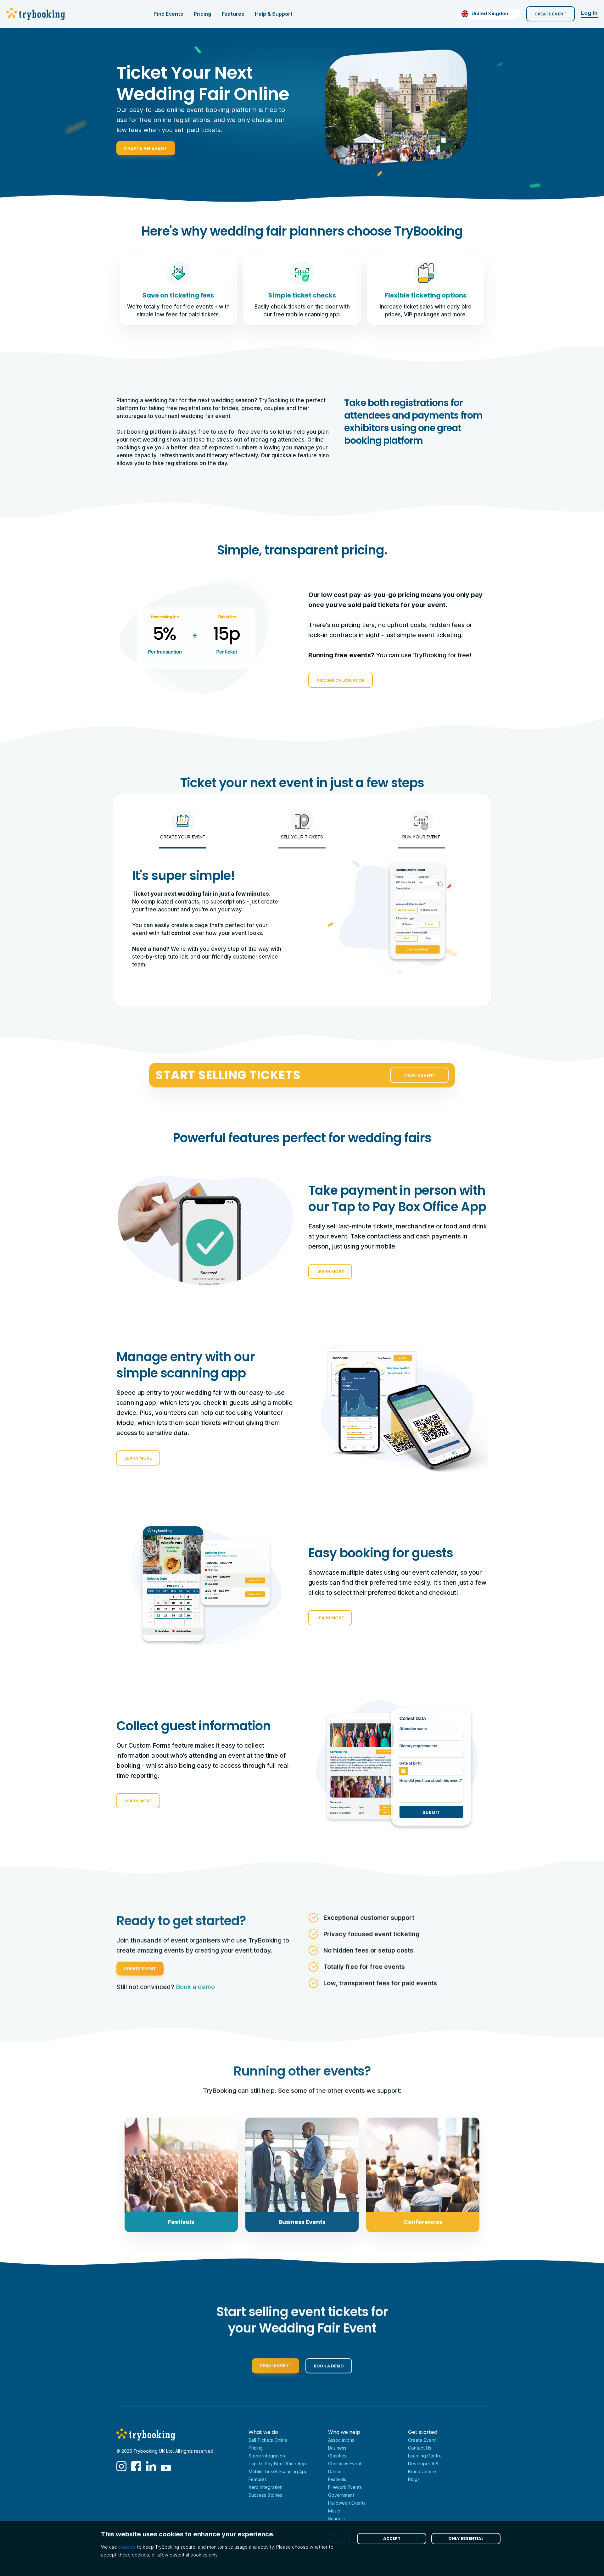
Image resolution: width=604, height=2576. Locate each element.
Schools (336, 2519)
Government (341, 2495)
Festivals (337, 2479)
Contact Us (420, 2448)
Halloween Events (347, 2503)
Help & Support (274, 14)
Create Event (551, 14)
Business (337, 2448)
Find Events (169, 14)
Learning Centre (425, 2456)
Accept (392, 2538)
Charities (337, 2456)
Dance (335, 2471)
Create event (276, 2363)
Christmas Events (346, 2464)
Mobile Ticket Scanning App (278, 2471)
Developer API (423, 2464)
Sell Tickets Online (268, 2440)
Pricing (202, 14)
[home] (37, 14)
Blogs (414, 2479)
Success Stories (265, 2495)
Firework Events (345, 2487)
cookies (127, 2547)
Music (334, 2511)
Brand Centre (422, 2471)
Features (233, 14)
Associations (341, 2440)
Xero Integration (266, 2487)
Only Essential (466, 2538)
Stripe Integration (267, 2456)
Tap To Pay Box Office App (277, 2464)
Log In (589, 13)
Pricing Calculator (341, 680)
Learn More (330, 1271)
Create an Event (146, 148)
